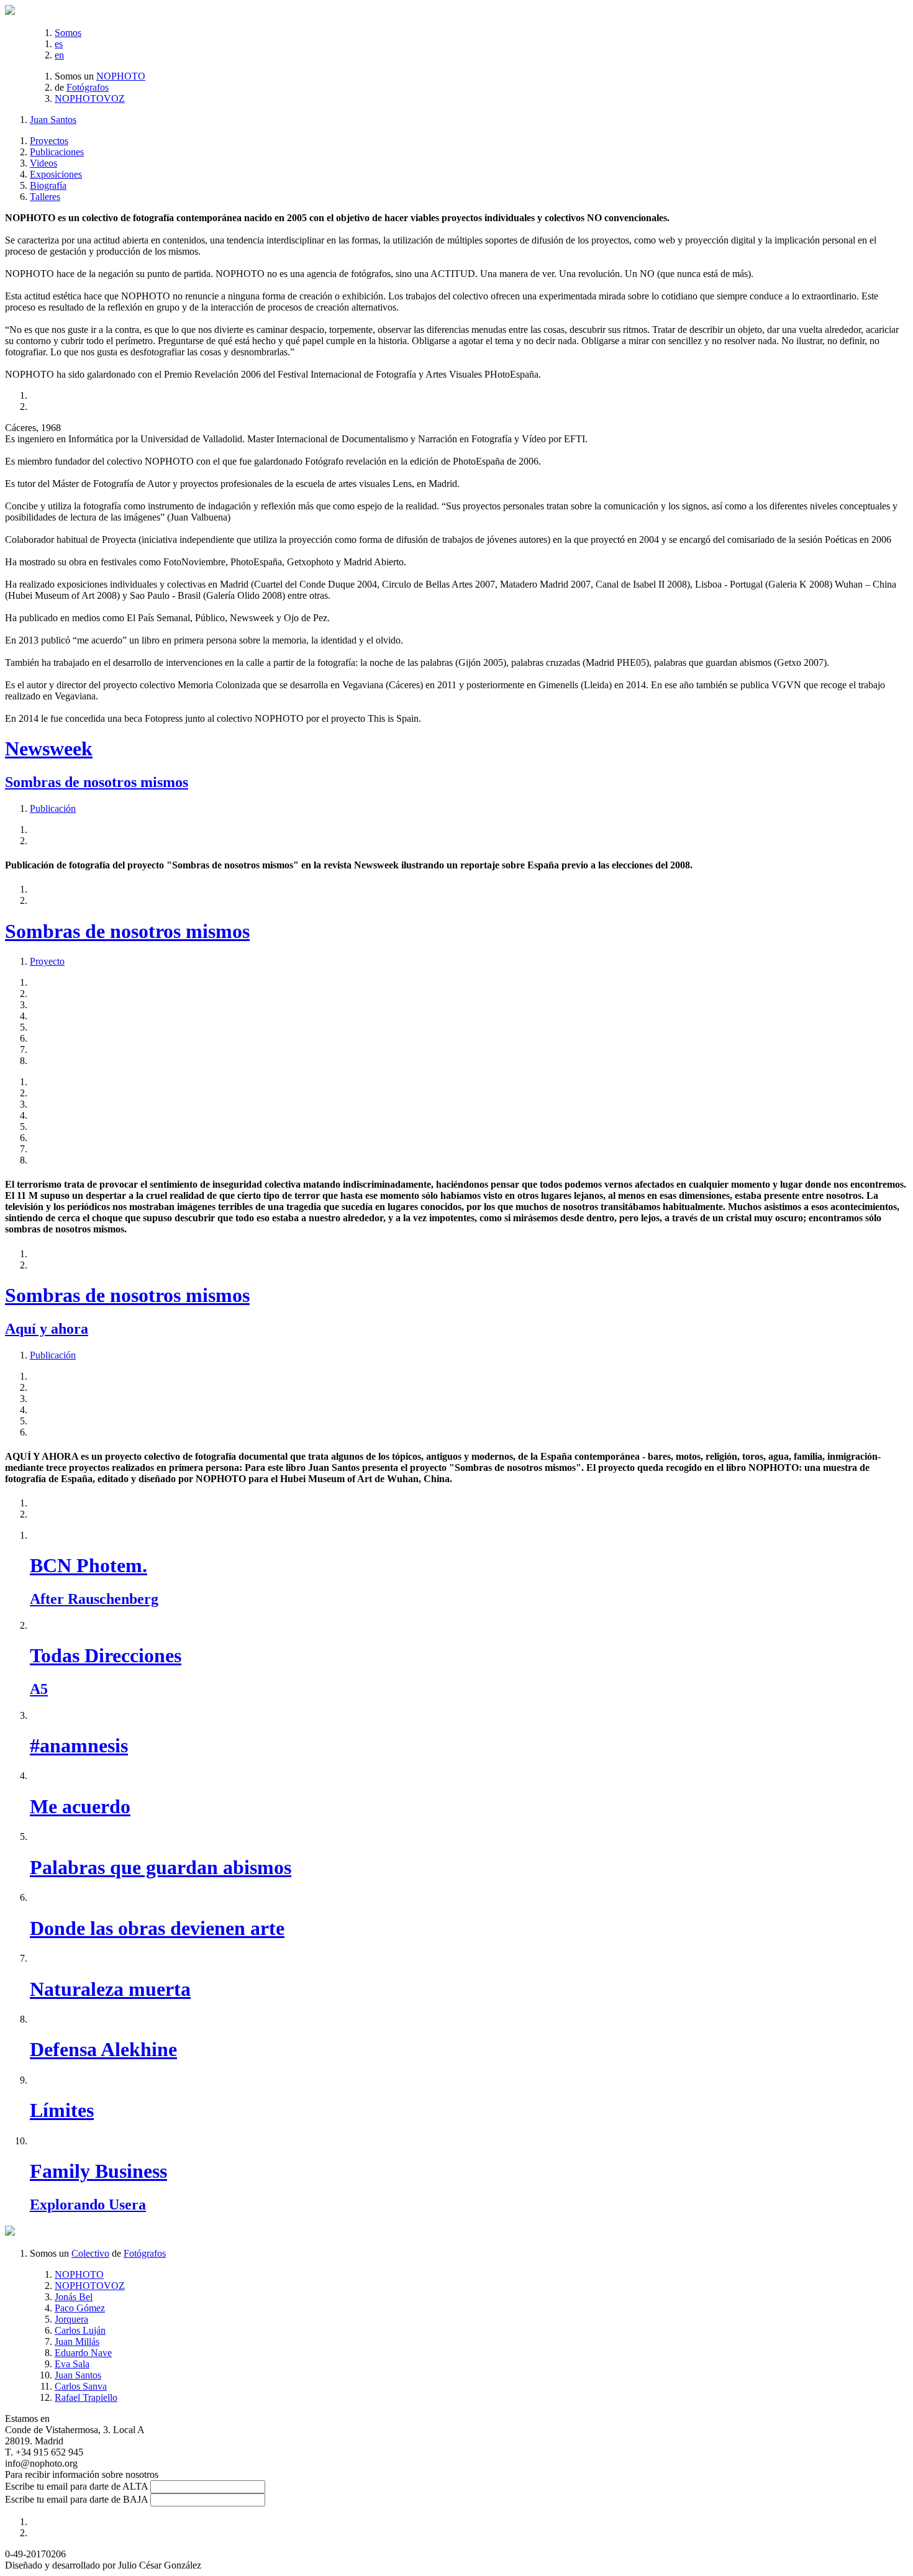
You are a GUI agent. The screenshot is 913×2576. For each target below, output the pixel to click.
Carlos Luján (80, 2330)
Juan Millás (77, 2342)
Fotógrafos (88, 87)
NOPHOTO (121, 76)
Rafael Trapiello (86, 2397)
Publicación (53, 808)
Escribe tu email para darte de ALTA (76, 2486)
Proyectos (49, 141)
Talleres (45, 197)
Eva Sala (72, 2364)
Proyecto (47, 961)
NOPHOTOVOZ (90, 98)
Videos (43, 163)
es (59, 44)
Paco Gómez (80, 2308)
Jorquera (71, 2319)
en (59, 55)
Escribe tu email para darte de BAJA (76, 2499)
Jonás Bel (74, 2297)
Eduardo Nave (83, 2353)
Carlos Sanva (81, 2386)
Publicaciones (57, 152)
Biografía (48, 185)
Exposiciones (56, 174)
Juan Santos (53, 120)
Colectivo (90, 2253)
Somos (68, 33)
